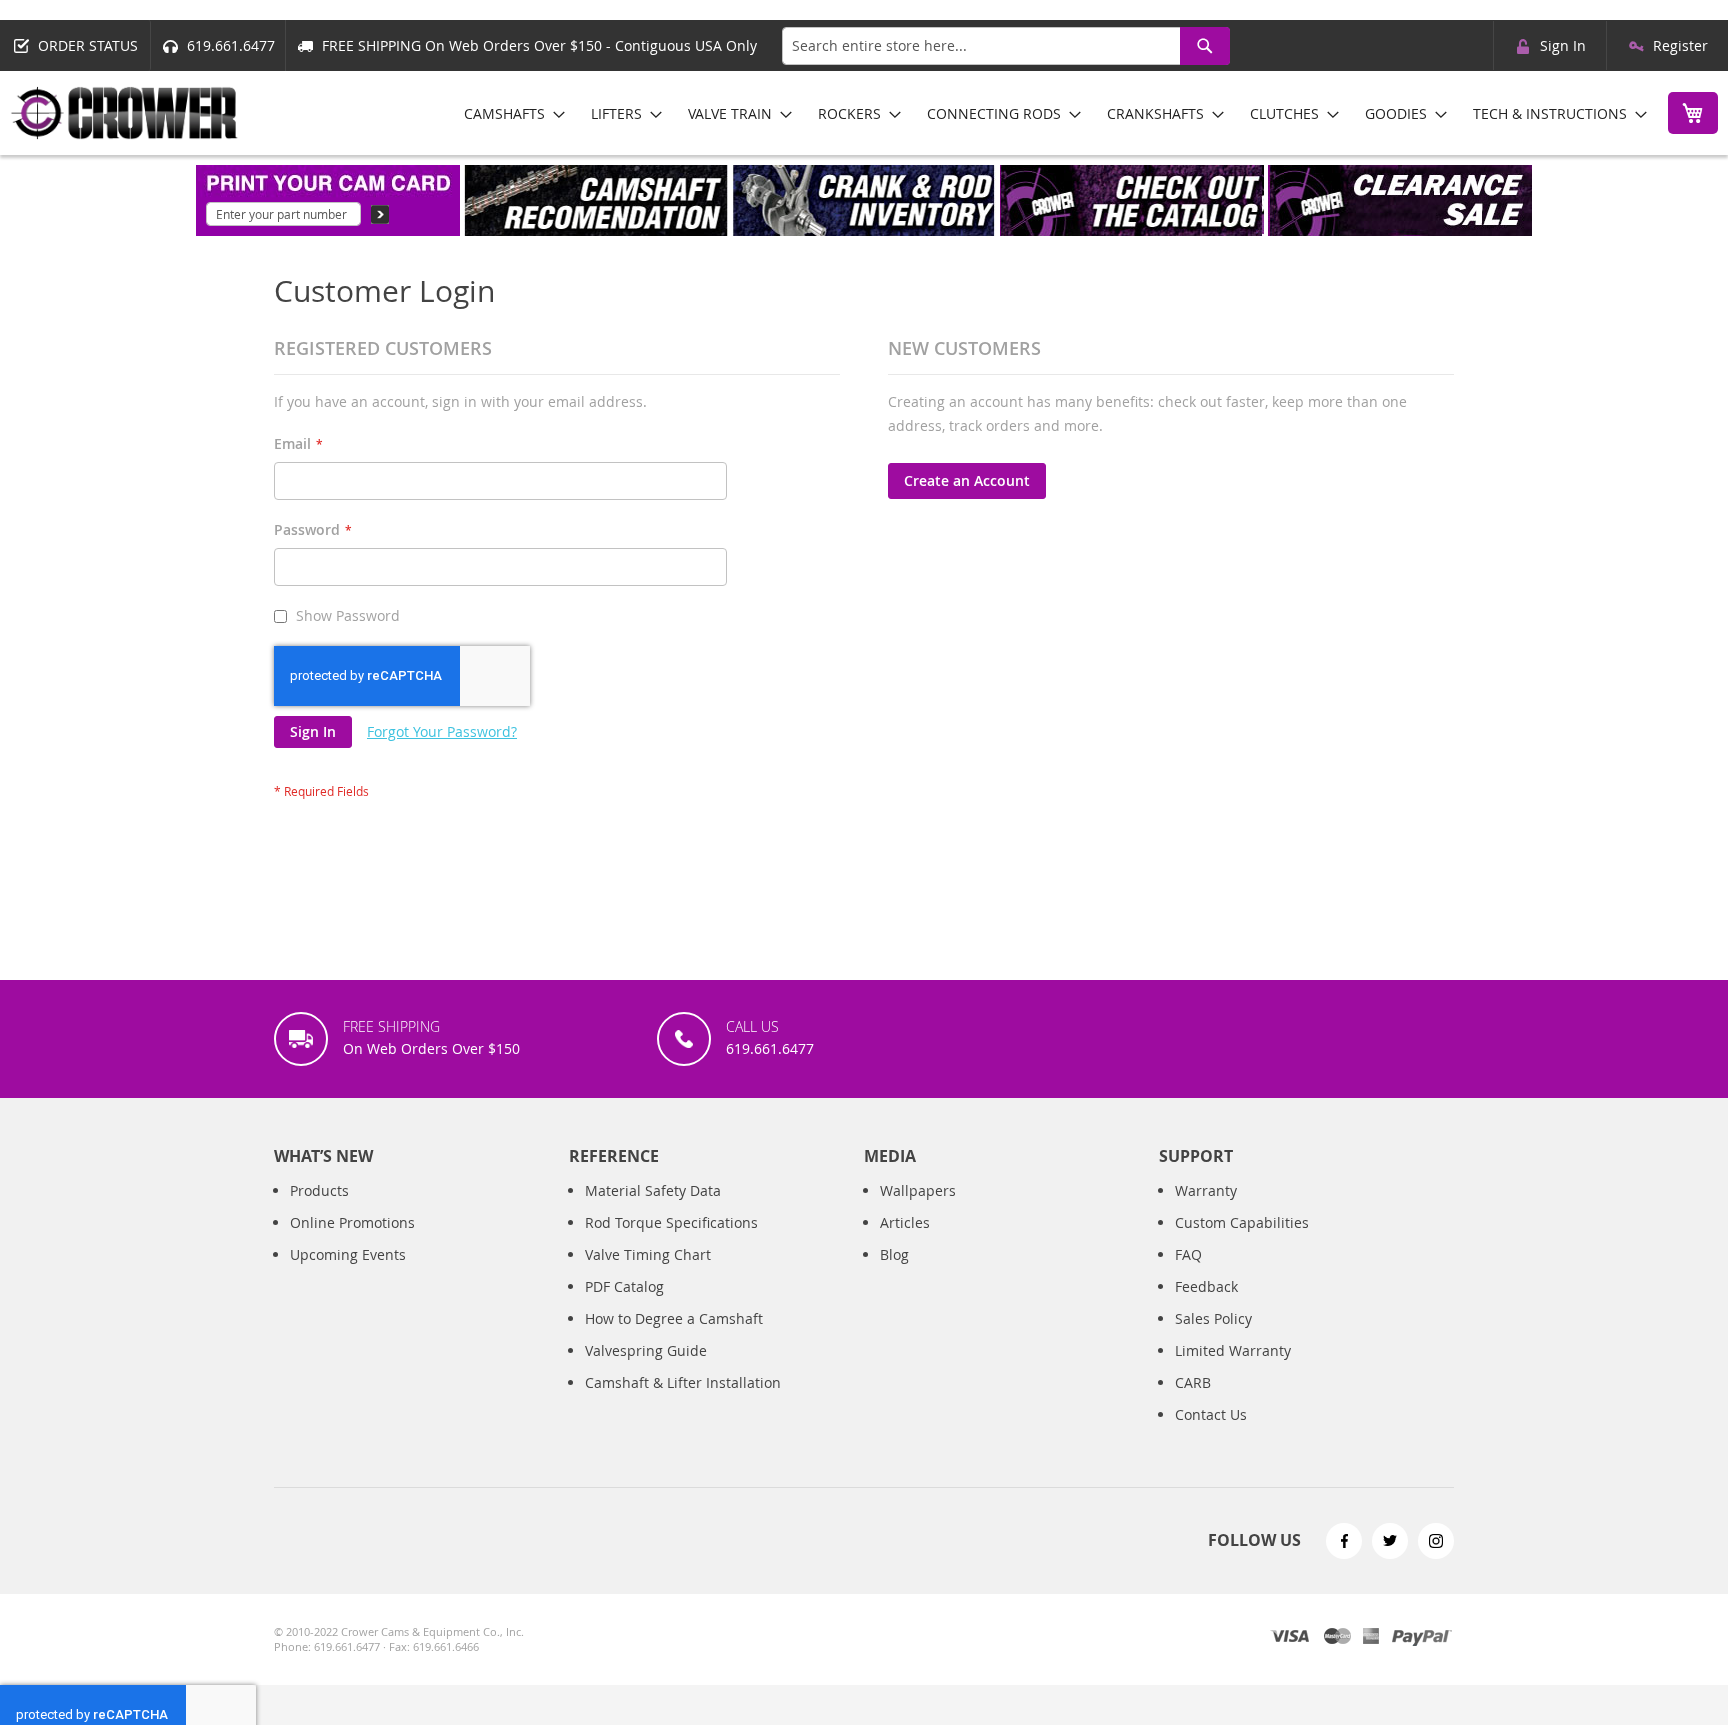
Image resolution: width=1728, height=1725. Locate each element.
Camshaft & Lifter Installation (683, 1382)
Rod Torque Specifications (671, 1222)
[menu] (1048, 113)
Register (1680, 45)
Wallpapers (918, 1190)
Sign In (1563, 45)
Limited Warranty (1233, 1350)
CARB (1193, 1382)
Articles (905, 1222)
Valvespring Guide (646, 1350)
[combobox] (1006, 46)
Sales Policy (1213, 1318)
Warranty (1206, 1190)
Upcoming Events (348, 1254)
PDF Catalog (624, 1286)
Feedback (1206, 1286)
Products (319, 1190)
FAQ (1188, 1254)
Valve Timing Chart (648, 1254)
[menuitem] (508, 113)
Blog (894, 1254)
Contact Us (1211, 1414)
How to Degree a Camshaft (674, 1318)
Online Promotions (352, 1222)
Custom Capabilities (1242, 1222)
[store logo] (125, 113)
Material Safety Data (653, 1190)
